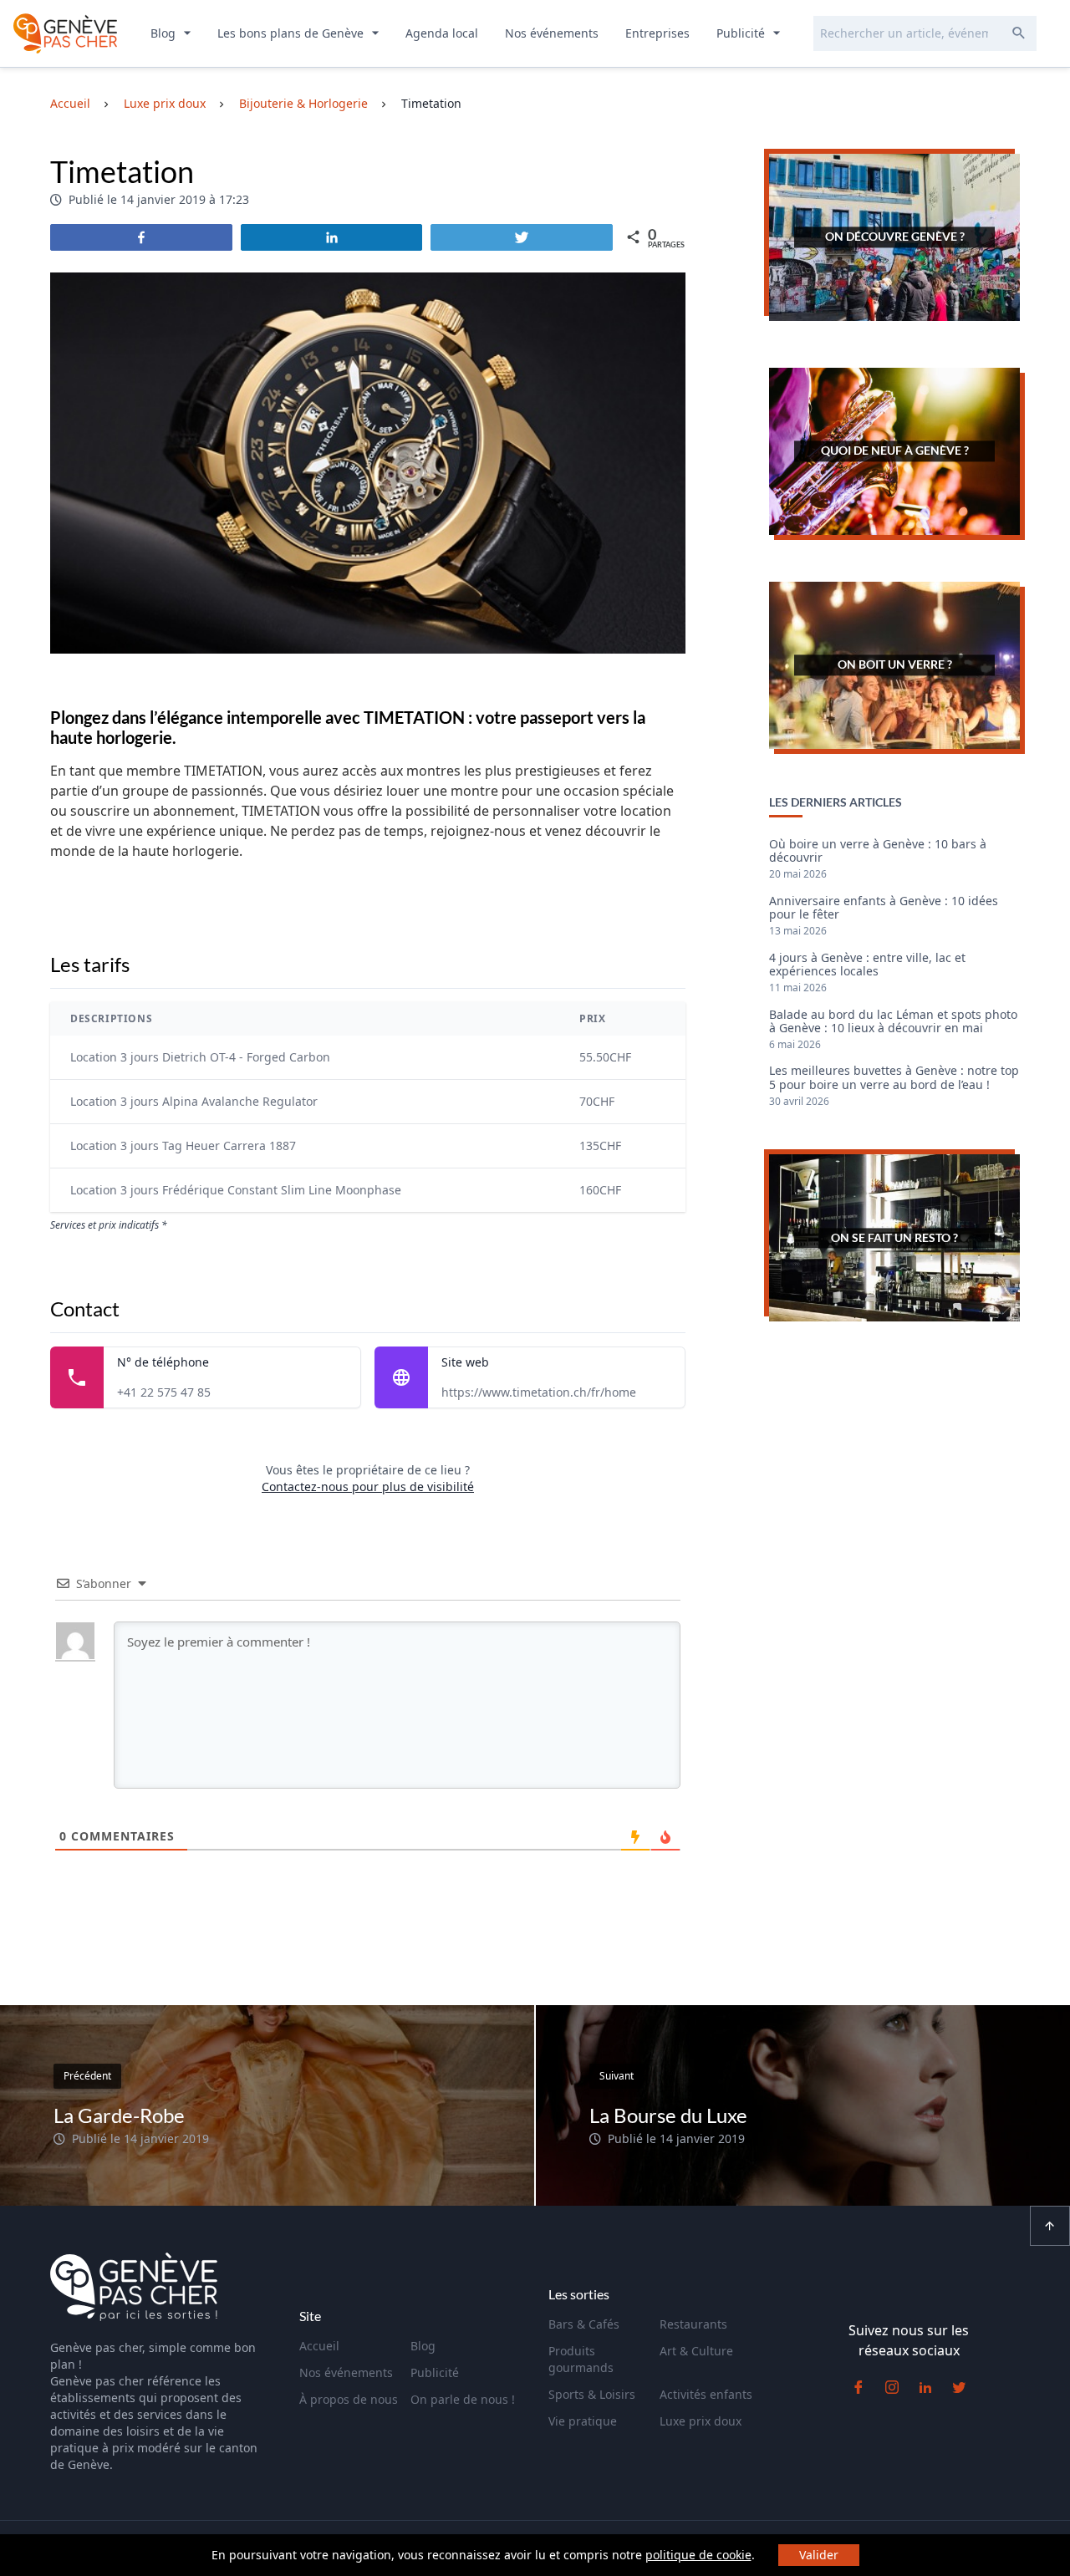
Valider (819, 2555)
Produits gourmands (581, 2359)
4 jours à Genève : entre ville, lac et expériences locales (867, 965)
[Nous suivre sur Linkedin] (925, 2387)
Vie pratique (583, 2421)
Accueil (319, 2346)
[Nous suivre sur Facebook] (859, 2387)
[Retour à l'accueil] (65, 33)
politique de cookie (698, 2555)
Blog (165, 33)
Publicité (742, 33)
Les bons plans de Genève (292, 33)
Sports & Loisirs (592, 2394)
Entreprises (657, 33)
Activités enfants (706, 2394)
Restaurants (693, 2324)
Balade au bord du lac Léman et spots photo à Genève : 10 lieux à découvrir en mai (893, 1022)
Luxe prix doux (701, 2421)
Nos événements (552, 33)
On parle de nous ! (463, 2399)
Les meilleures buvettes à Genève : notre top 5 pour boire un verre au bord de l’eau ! (894, 1078)
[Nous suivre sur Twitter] (959, 2387)
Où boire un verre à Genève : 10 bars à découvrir (878, 852)
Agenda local (442, 33)
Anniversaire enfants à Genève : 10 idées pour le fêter (884, 909)
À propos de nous (349, 2399)
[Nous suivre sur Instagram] (892, 2387)
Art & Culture (696, 2351)
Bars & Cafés (584, 2324)
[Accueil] (134, 2289)
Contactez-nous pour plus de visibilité (368, 1487)
